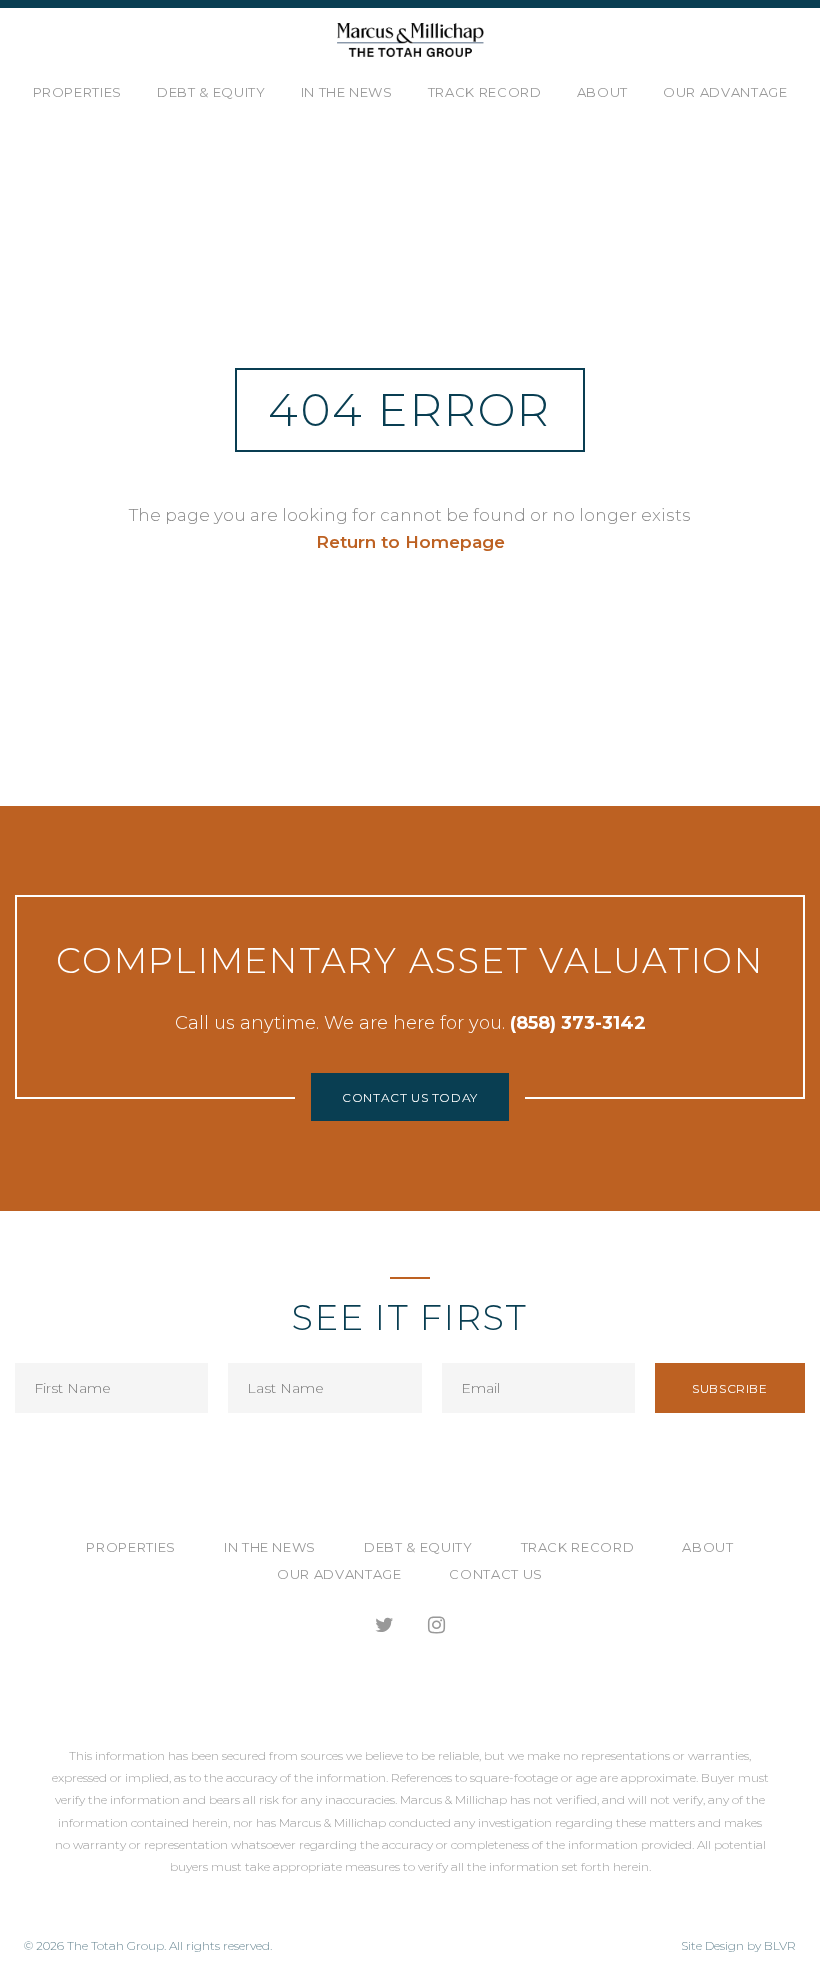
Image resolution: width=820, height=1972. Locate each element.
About (602, 92)
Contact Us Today (410, 1097)
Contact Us (496, 1574)
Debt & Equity (211, 92)
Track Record (485, 92)
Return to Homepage (410, 542)
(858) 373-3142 (578, 1023)
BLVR (780, 1945)
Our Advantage (725, 92)
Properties (78, 92)
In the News (347, 92)
